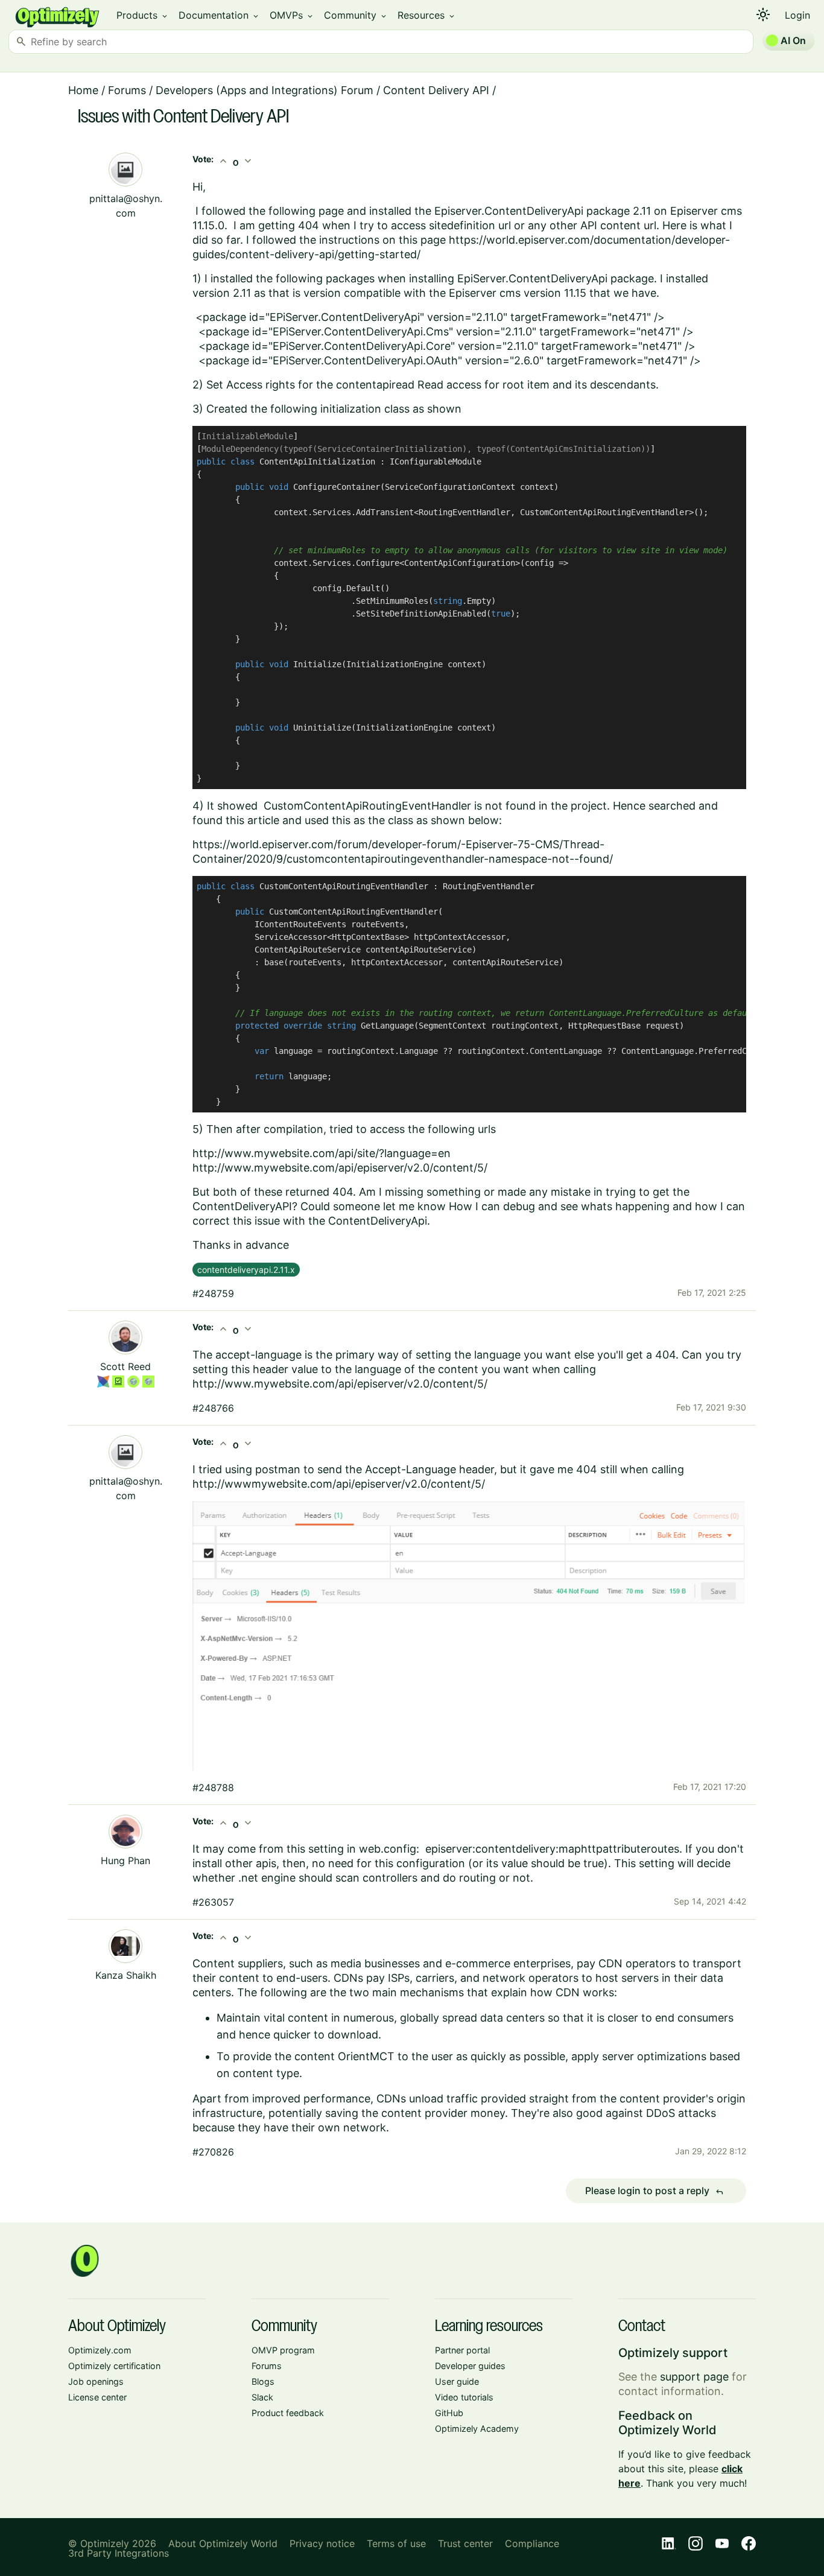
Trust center (465, 2543)
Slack (262, 2397)
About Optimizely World (223, 2543)
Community (356, 15)
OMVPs (292, 15)
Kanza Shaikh (126, 1975)
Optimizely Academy (477, 2428)
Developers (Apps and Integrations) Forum (265, 90)
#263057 (213, 1902)
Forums (127, 90)
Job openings (96, 2381)
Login (797, 15)
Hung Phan (125, 1861)
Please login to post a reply (654, 2191)
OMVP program (283, 2350)
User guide (457, 2381)
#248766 (213, 1408)
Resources (427, 15)
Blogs (263, 2381)
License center (97, 2397)
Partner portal (462, 2350)
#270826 (213, 2152)
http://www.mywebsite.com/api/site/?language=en (322, 1153)
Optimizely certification (114, 2366)
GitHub (449, 2413)
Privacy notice (322, 2543)
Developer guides (470, 2366)
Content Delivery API (436, 90)
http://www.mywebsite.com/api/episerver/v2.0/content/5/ (340, 1168)
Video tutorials (464, 2397)
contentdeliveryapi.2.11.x (246, 1270)
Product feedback (288, 2413)
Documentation (219, 15)
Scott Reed (125, 1366)
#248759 (213, 1293)
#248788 (213, 1788)
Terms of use (396, 2543)
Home (83, 90)
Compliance (532, 2543)
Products (143, 15)
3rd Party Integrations (119, 2553)
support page (694, 2377)
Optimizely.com (100, 2350)
